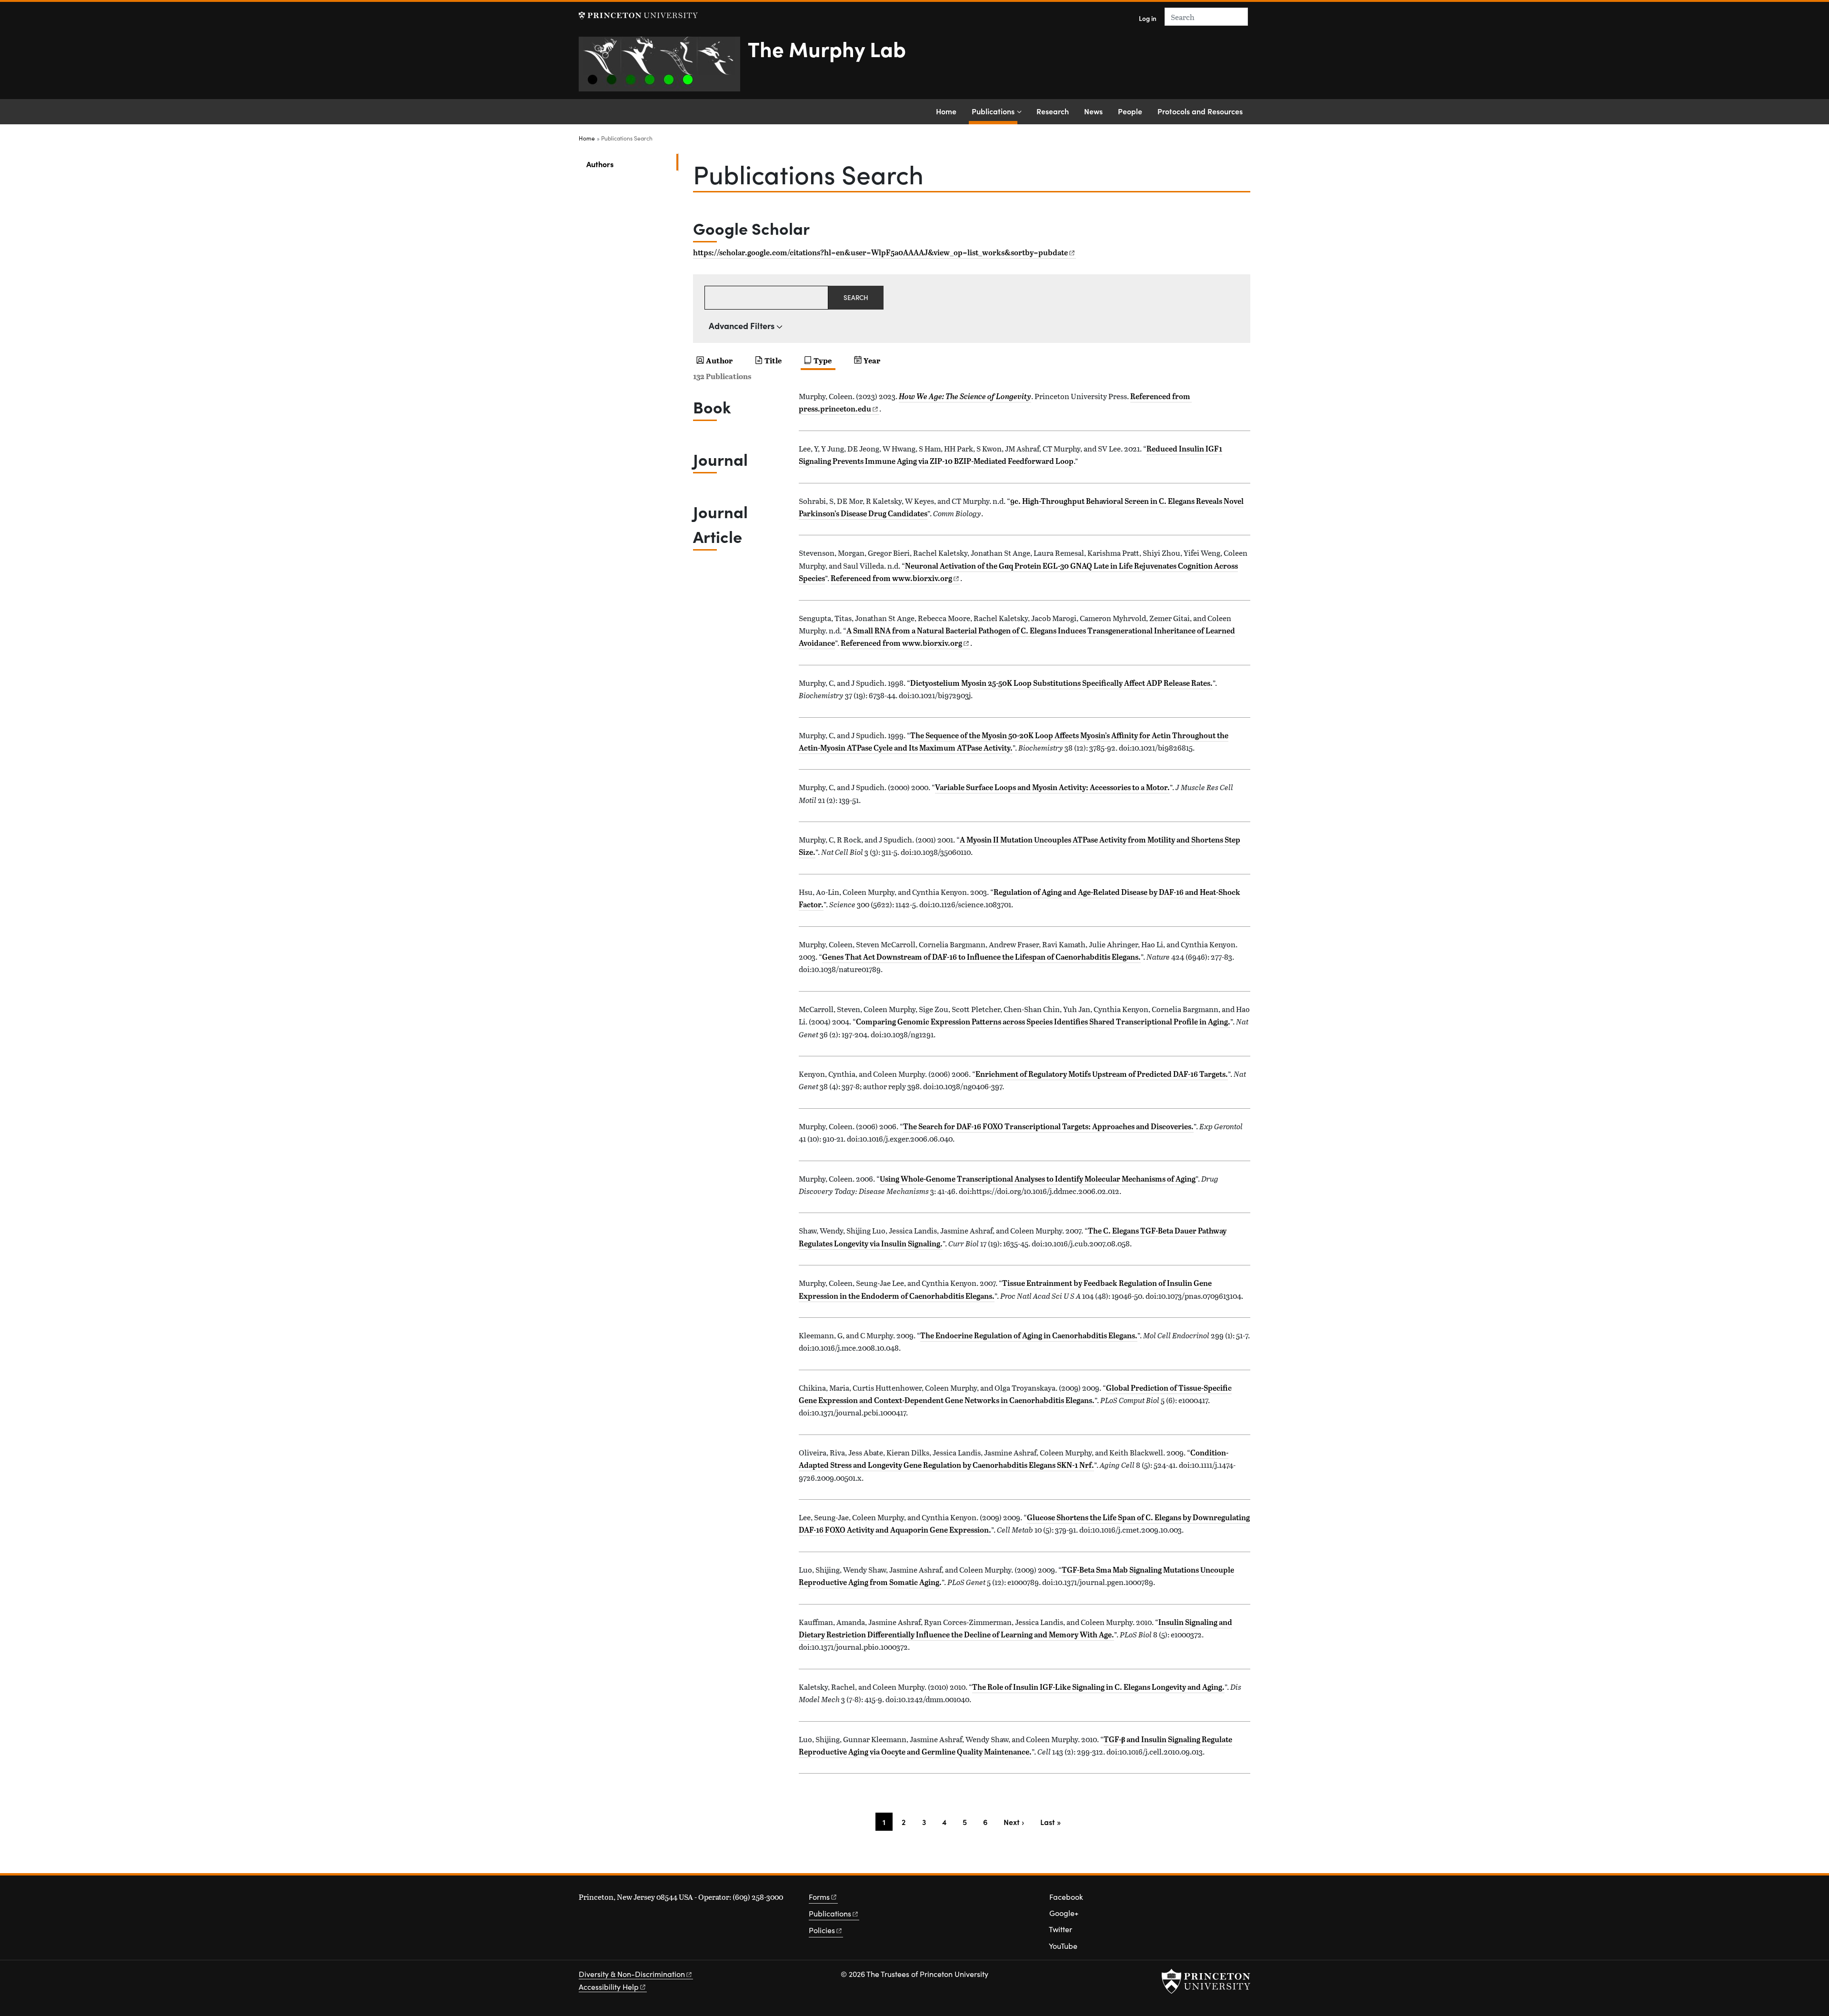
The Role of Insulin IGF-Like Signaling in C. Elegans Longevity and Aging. (1098, 1687)
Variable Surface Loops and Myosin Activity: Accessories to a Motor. (1052, 787)
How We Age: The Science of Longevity (965, 396)
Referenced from (895, 578)
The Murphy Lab (827, 48)
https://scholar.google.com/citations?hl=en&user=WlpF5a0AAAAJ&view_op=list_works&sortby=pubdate (880, 252)
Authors (631, 164)
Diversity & (632, 1974)
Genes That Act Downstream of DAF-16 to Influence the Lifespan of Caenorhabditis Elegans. (981, 957)
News (1093, 111)
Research (1053, 111)
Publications (995, 111)
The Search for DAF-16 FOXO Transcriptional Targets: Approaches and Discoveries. (1048, 1126)
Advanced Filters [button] (742, 326)
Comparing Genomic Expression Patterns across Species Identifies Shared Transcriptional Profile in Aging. (1043, 1022)
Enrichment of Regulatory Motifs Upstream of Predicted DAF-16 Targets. (1102, 1074)
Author (719, 360)
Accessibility (609, 1987)
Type (823, 360)
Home (946, 111)
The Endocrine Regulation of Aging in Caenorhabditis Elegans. (1029, 1335)
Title (773, 360)
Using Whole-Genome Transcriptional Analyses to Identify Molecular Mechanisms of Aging (1038, 1179)
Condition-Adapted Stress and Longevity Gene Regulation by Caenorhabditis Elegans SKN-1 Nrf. (1014, 1459)
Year (872, 360)
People (1130, 111)
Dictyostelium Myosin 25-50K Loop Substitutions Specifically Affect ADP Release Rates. (1061, 683)
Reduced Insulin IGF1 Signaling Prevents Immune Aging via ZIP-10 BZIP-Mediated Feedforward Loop (1010, 455)
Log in (1148, 18)
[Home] (663, 68)
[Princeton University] (638, 15)
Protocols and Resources (1200, 111)
